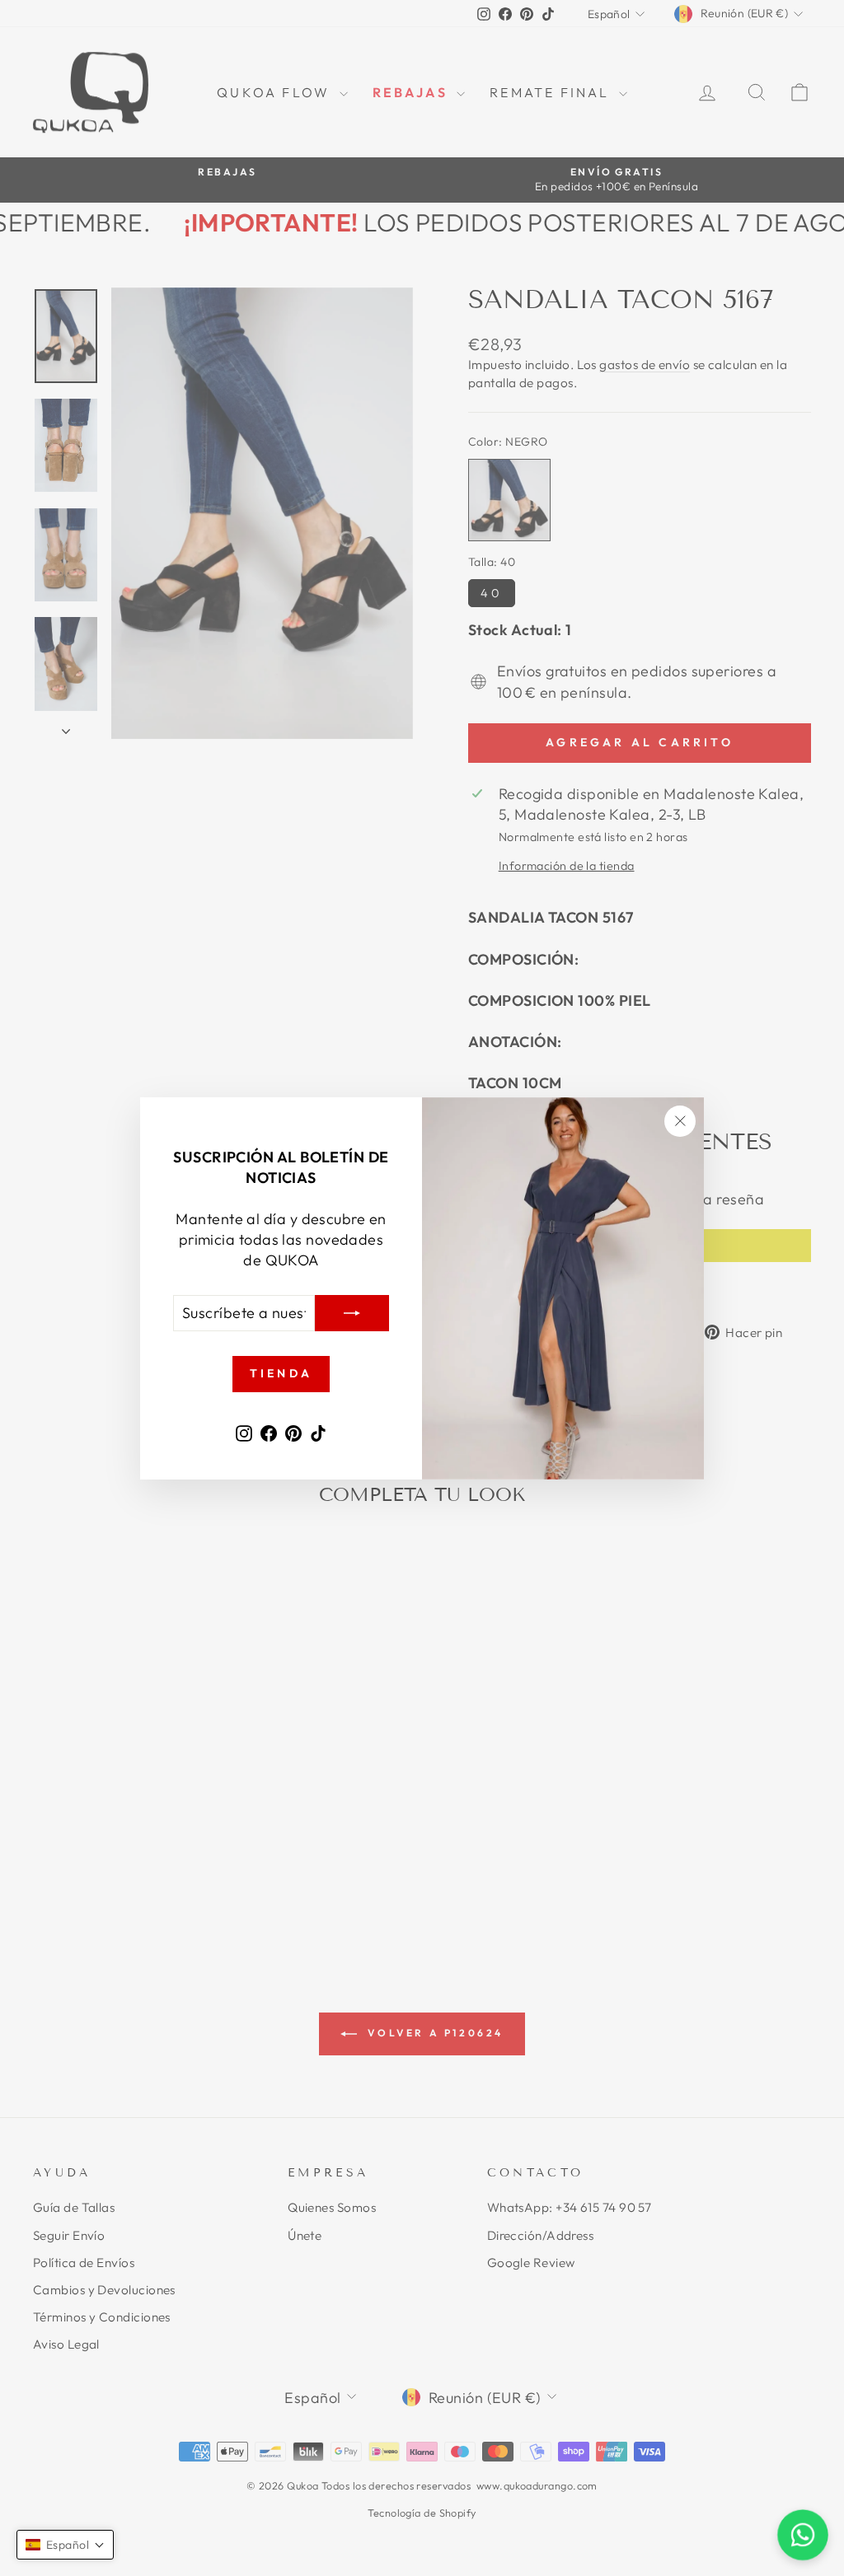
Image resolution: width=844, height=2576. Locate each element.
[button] (65, 2545)
